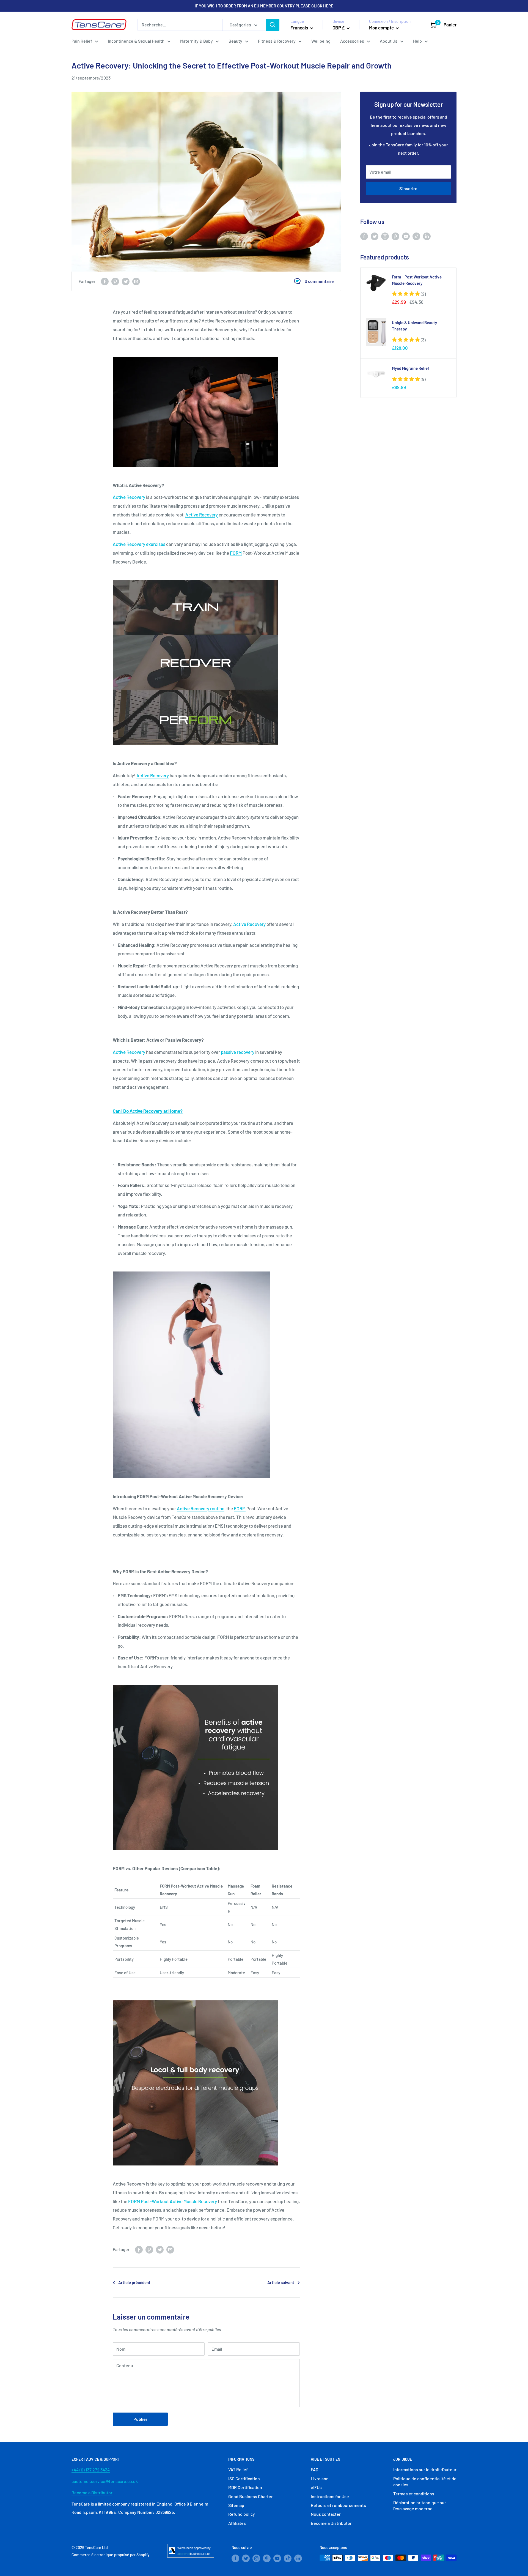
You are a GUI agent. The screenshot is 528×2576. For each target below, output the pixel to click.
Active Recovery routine (201, 1508)
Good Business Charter (251, 2496)
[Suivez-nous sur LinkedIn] (427, 236)
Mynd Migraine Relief (411, 368)
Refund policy (242, 2514)
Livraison (320, 2478)
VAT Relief (238, 2469)
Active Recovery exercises (139, 544)
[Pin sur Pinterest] (115, 281)
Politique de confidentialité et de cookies (425, 2481)
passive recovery (238, 1052)
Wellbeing (321, 41)
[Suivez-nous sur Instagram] (385, 236)
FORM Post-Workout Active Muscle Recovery (173, 2201)
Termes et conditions (414, 2494)
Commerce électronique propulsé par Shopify (111, 2555)
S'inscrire (408, 188)
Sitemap (236, 2505)
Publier (140, 2419)
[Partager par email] (136, 281)
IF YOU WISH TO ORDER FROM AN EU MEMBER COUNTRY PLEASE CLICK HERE (264, 6)
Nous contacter (326, 2514)
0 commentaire (319, 281)
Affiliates (237, 2523)
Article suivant (281, 2282)
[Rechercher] (273, 25)
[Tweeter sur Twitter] (126, 281)
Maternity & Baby (196, 41)
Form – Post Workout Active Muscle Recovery (417, 280)
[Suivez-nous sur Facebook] (364, 236)
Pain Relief (82, 41)
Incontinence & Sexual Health (136, 41)
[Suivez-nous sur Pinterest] (395, 236)
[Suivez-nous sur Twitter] (375, 236)
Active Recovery (129, 497)
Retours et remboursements (338, 2505)
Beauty (235, 41)
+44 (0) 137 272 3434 (91, 2470)
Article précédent (134, 2282)
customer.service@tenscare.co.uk (105, 2481)
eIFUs (316, 2487)
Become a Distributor (92, 2492)
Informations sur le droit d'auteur (425, 2469)
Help (417, 41)
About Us (389, 41)
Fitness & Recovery (277, 41)
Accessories (352, 41)
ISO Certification (244, 2478)
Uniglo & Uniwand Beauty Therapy (414, 326)
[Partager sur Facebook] (105, 281)
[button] (409, 294)
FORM (236, 553)
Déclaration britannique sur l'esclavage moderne (420, 2505)
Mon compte (382, 28)
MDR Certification (245, 2487)
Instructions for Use (330, 2496)
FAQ (314, 2469)
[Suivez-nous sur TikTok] (416, 236)
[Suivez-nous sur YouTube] (406, 236)
